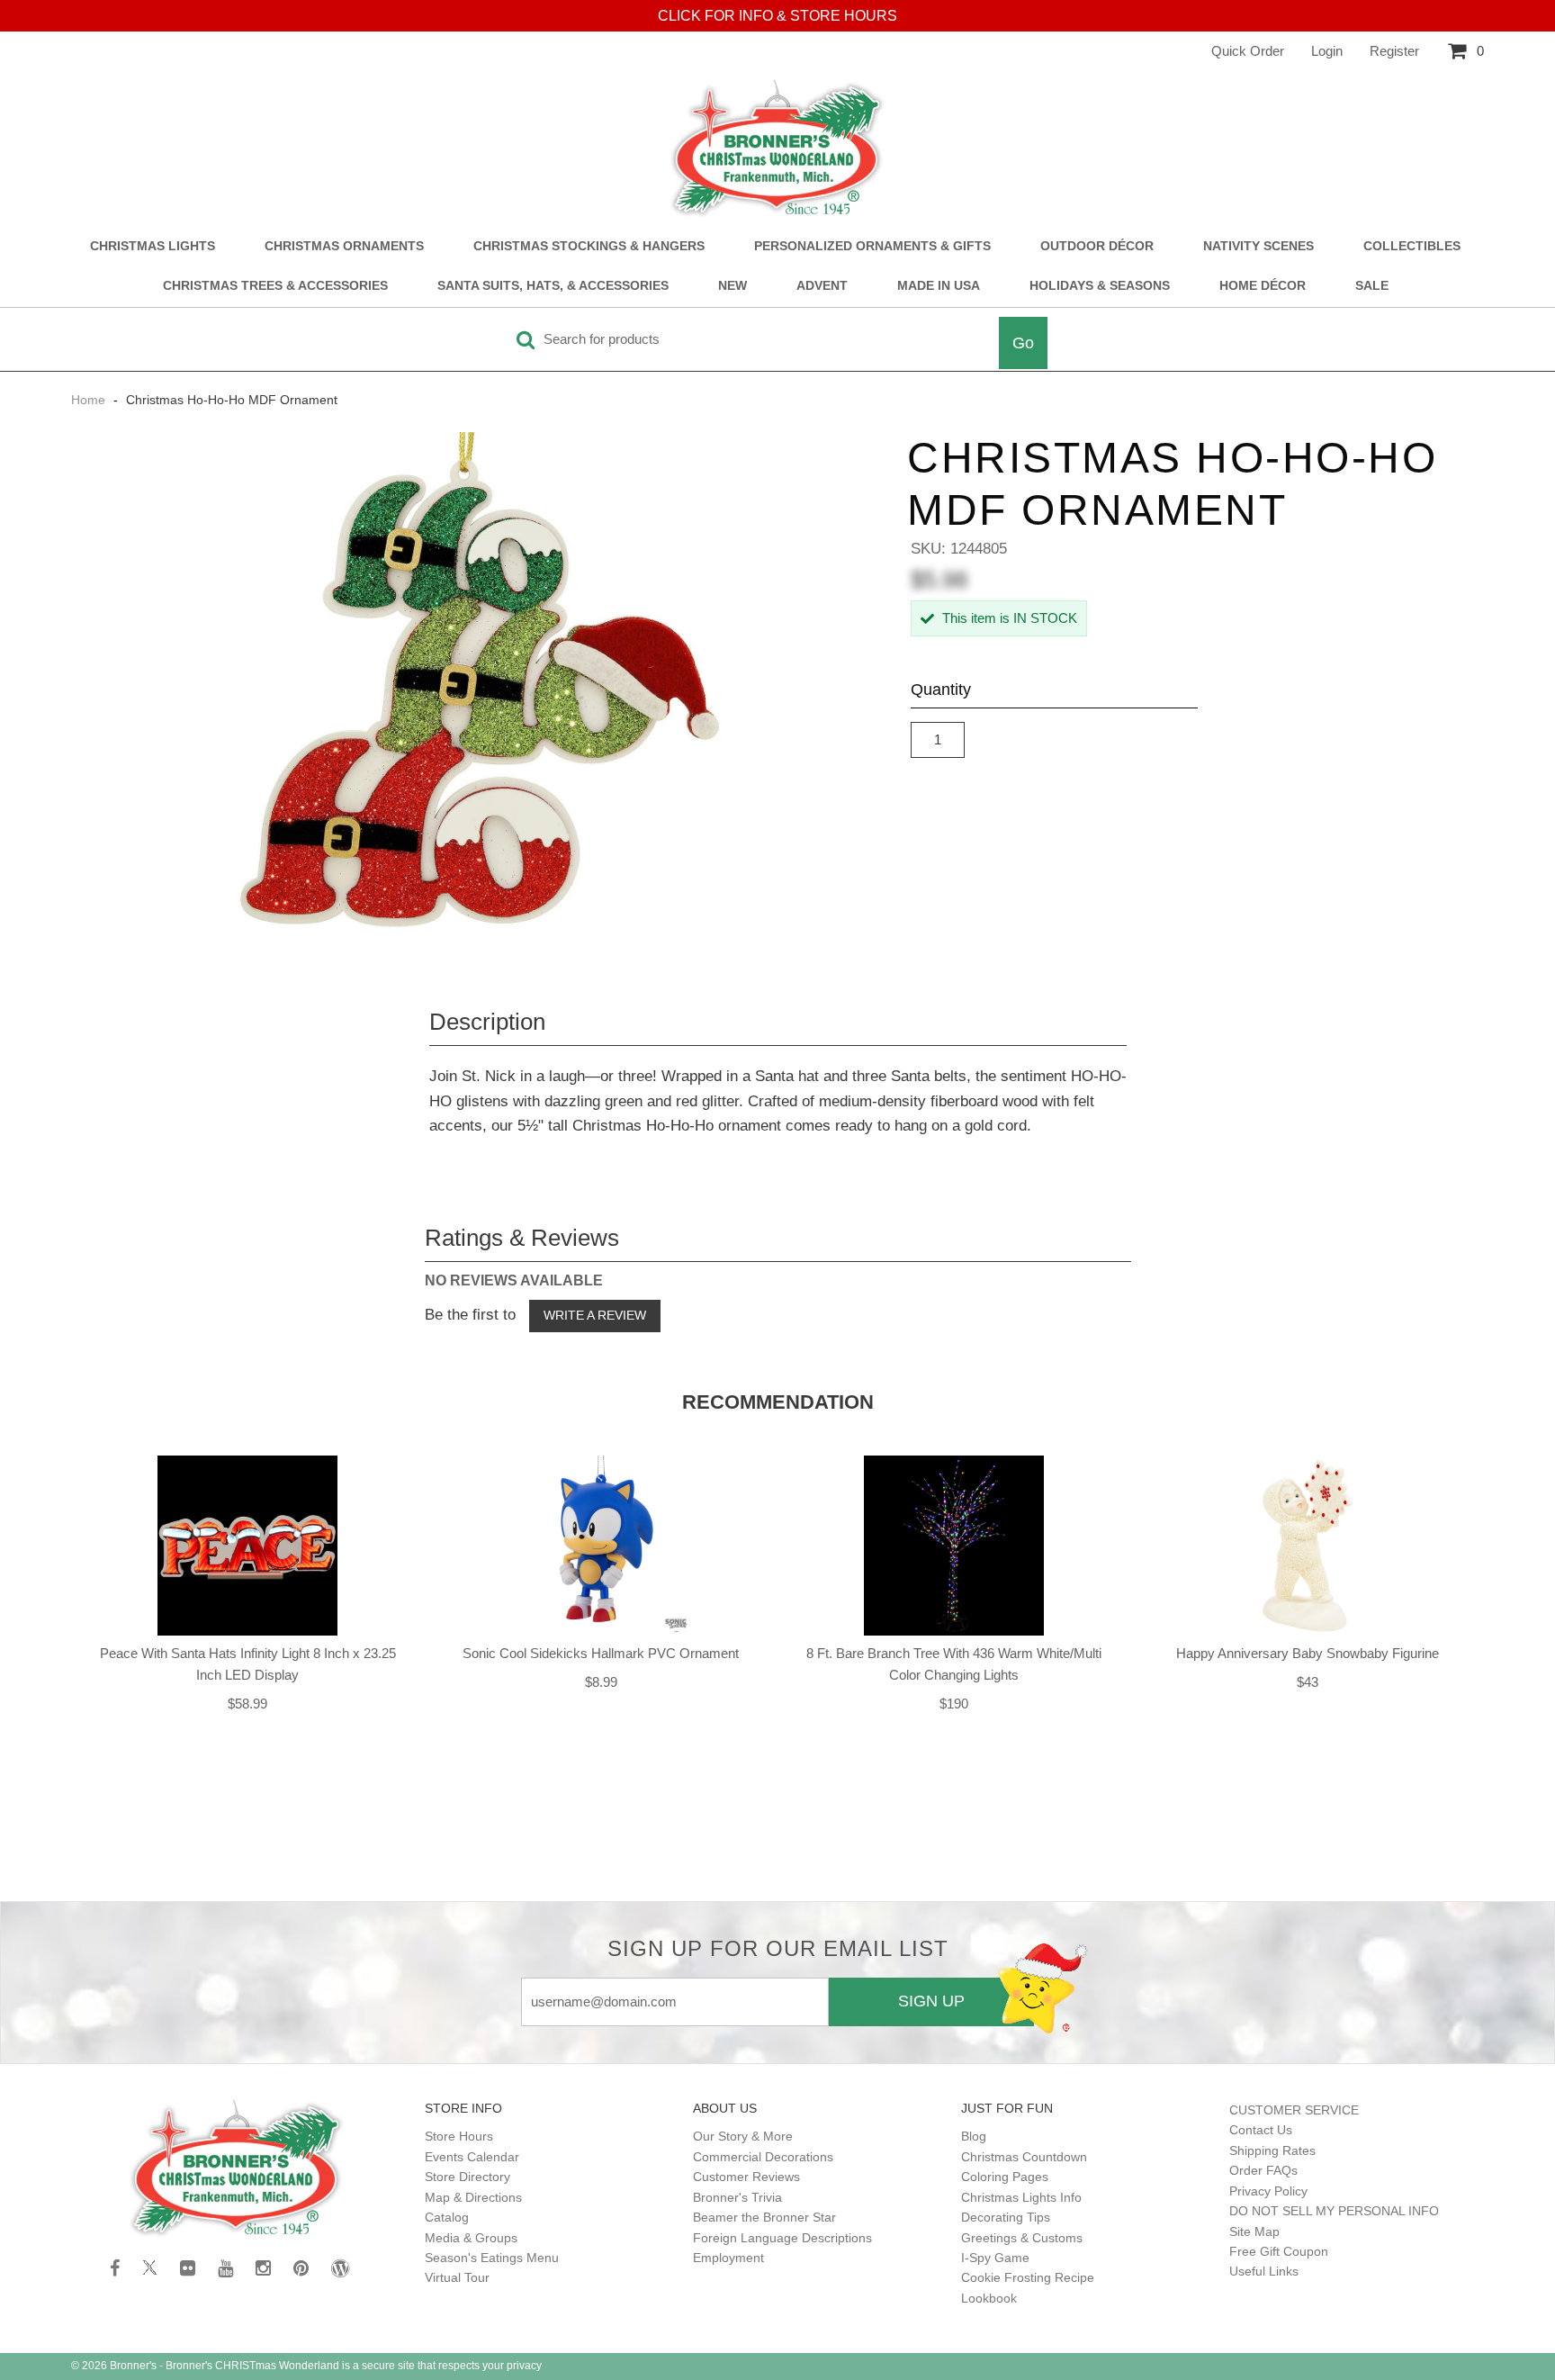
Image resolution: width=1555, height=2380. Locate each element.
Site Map (1254, 2231)
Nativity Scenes (1258, 246)
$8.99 (601, 1682)
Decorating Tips (1006, 2217)
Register (1394, 51)
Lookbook (989, 2298)
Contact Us (1261, 2130)
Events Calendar (472, 2157)
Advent (822, 286)
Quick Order (1248, 51)
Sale (1372, 286)
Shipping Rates (1272, 2150)
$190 (954, 1704)
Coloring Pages (1005, 2177)
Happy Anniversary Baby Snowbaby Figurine (1308, 1653)
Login (1327, 51)
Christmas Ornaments (344, 246)
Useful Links (1264, 2271)
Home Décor (1263, 286)
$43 (1308, 1682)
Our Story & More (743, 2136)
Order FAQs (1263, 2170)
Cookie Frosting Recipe (1028, 2277)
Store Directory (467, 2177)
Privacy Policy (1268, 2191)
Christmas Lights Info (1021, 2197)
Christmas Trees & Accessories (275, 286)
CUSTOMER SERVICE (1294, 2110)
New (733, 286)
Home (90, 400)
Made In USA (939, 286)
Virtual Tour (457, 2277)
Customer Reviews (746, 2177)
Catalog (447, 2217)
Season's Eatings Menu (492, 2258)
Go (1023, 343)
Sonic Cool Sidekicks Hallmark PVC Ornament (601, 1653)
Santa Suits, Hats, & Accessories (553, 286)
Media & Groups (471, 2238)
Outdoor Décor (1097, 246)
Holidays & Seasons (1100, 286)
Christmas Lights (153, 246)
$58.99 (247, 1704)
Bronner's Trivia (737, 2197)
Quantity (941, 690)
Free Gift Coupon (1279, 2251)
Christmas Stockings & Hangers (589, 246)
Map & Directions (473, 2197)
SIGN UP (931, 2001)
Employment (728, 2258)
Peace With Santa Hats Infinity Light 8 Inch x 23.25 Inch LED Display (248, 1664)
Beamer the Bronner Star (764, 2217)
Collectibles (1412, 246)
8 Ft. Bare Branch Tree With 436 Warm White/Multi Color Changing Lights (954, 1664)
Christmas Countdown (1024, 2157)
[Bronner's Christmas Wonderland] (777, 149)
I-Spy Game (995, 2258)
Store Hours (459, 2136)
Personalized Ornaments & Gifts (872, 246)
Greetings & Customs (1022, 2238)
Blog (974, 2136)
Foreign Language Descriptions (782, 2238)
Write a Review (595, 1315)
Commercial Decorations (763, 2157)
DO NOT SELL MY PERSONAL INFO (1334, 2211)
